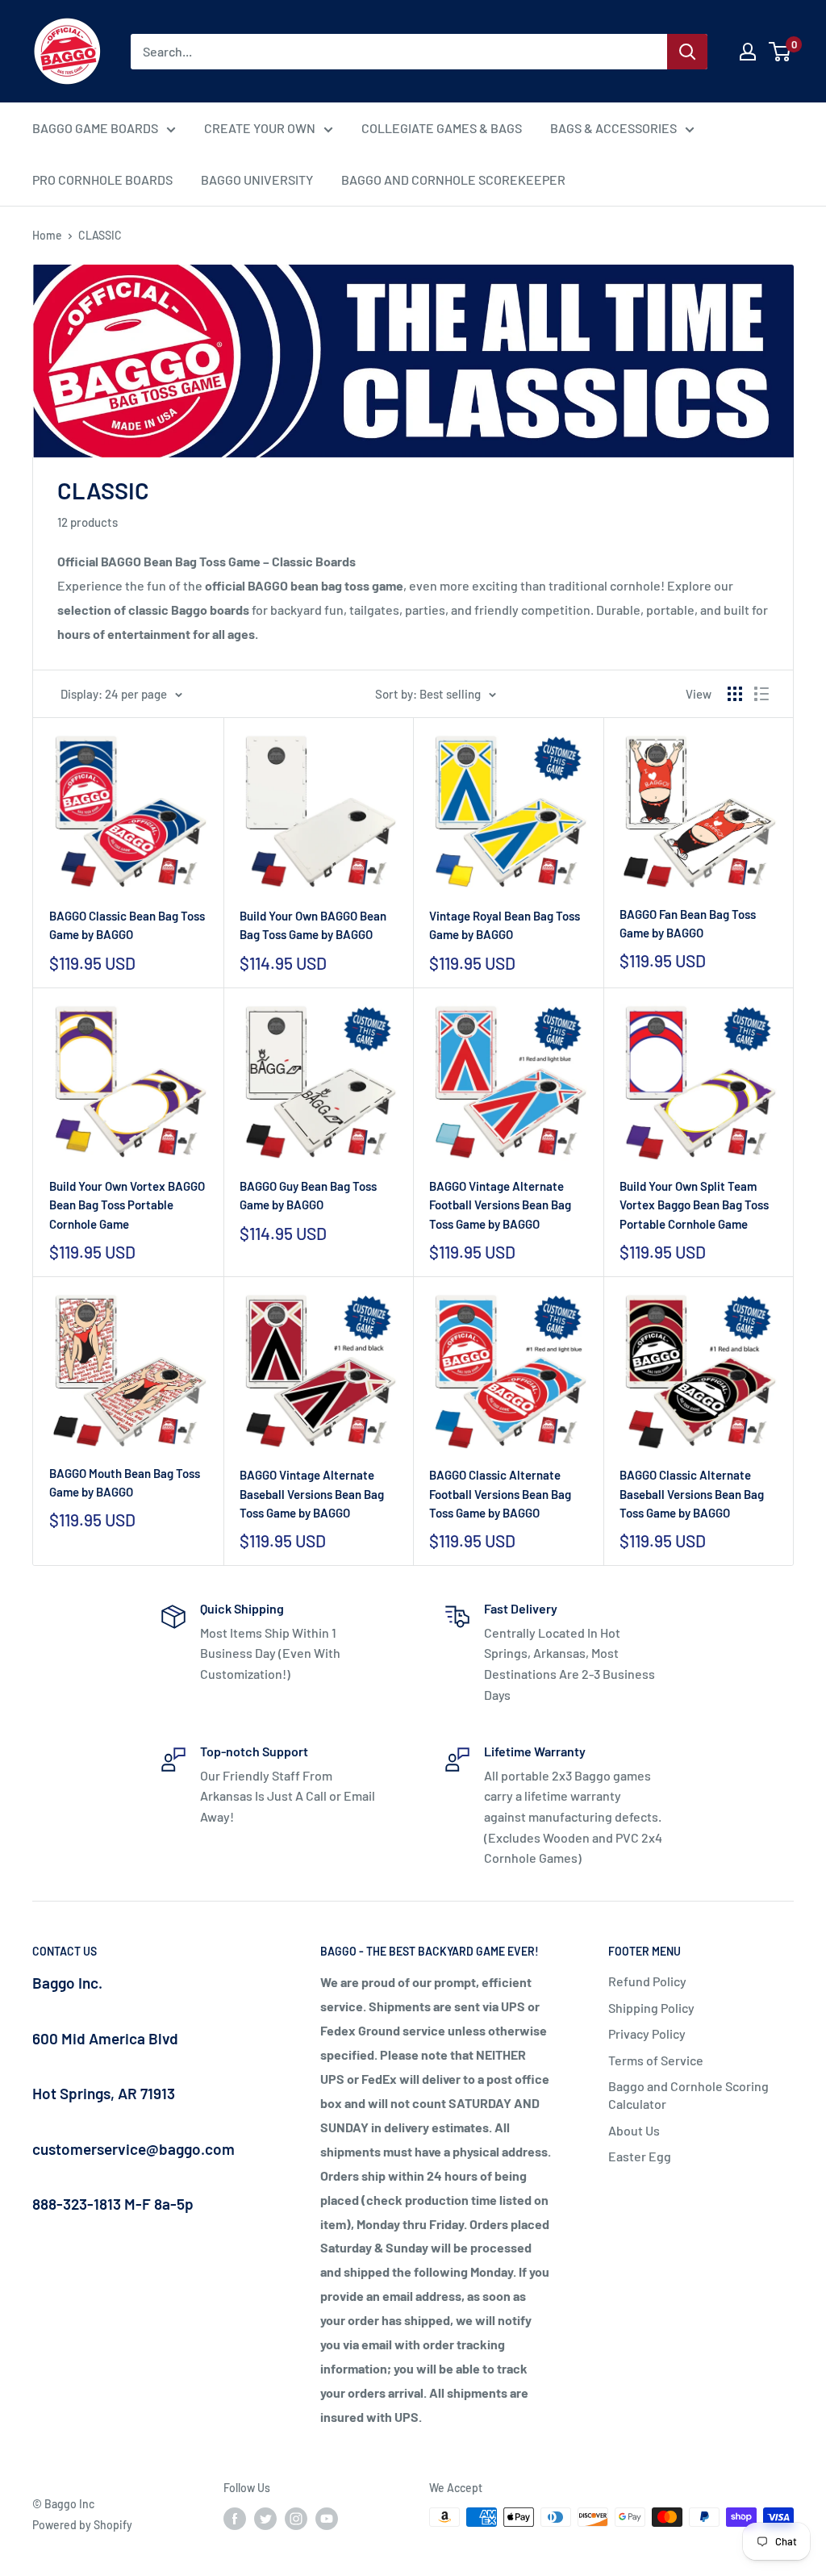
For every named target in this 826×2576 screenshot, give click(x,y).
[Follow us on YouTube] (327, 2519)
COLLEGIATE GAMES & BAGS (442, 128)
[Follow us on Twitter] (265, 2519)
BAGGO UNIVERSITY (257, 180)
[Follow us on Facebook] (235, 2519)
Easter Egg (640, 2156)
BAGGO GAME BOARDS (95, 128)
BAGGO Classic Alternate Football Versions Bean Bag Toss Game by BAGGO (500, 1494)
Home (47, 235)
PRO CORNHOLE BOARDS (102, 180)
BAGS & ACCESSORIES (613, 128)
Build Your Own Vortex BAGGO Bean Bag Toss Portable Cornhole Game (127, 1205)
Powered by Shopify (82, 2525)
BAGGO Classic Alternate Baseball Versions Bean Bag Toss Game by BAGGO (692, 1494)
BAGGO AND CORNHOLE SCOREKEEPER (453, 180)
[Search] (687, 52)
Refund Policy (647, 1981)
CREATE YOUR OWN (260, 128)
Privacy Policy (647, 2033)
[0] (780, 52)
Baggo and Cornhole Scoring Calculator (688, 2095)
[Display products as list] (761, 694)
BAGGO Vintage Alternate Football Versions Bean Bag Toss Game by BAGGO (500, 1205)
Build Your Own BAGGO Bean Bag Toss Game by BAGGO (313, 925)
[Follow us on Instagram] (296, 2519)
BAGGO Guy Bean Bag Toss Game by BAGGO (308, 1195)
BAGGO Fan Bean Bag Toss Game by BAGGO (688, 923)
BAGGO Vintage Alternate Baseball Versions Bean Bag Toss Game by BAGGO (312, 1494)
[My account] (748, 52)
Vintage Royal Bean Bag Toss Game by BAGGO (505, 925)
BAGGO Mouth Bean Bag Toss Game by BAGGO (125, 1482)
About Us (634, 2130)
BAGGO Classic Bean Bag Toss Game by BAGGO (127, 925)
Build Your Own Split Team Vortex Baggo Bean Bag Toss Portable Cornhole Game (694, 1205)
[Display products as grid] (735, 694)
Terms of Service (656, 2060)
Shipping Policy (651, 2008)
